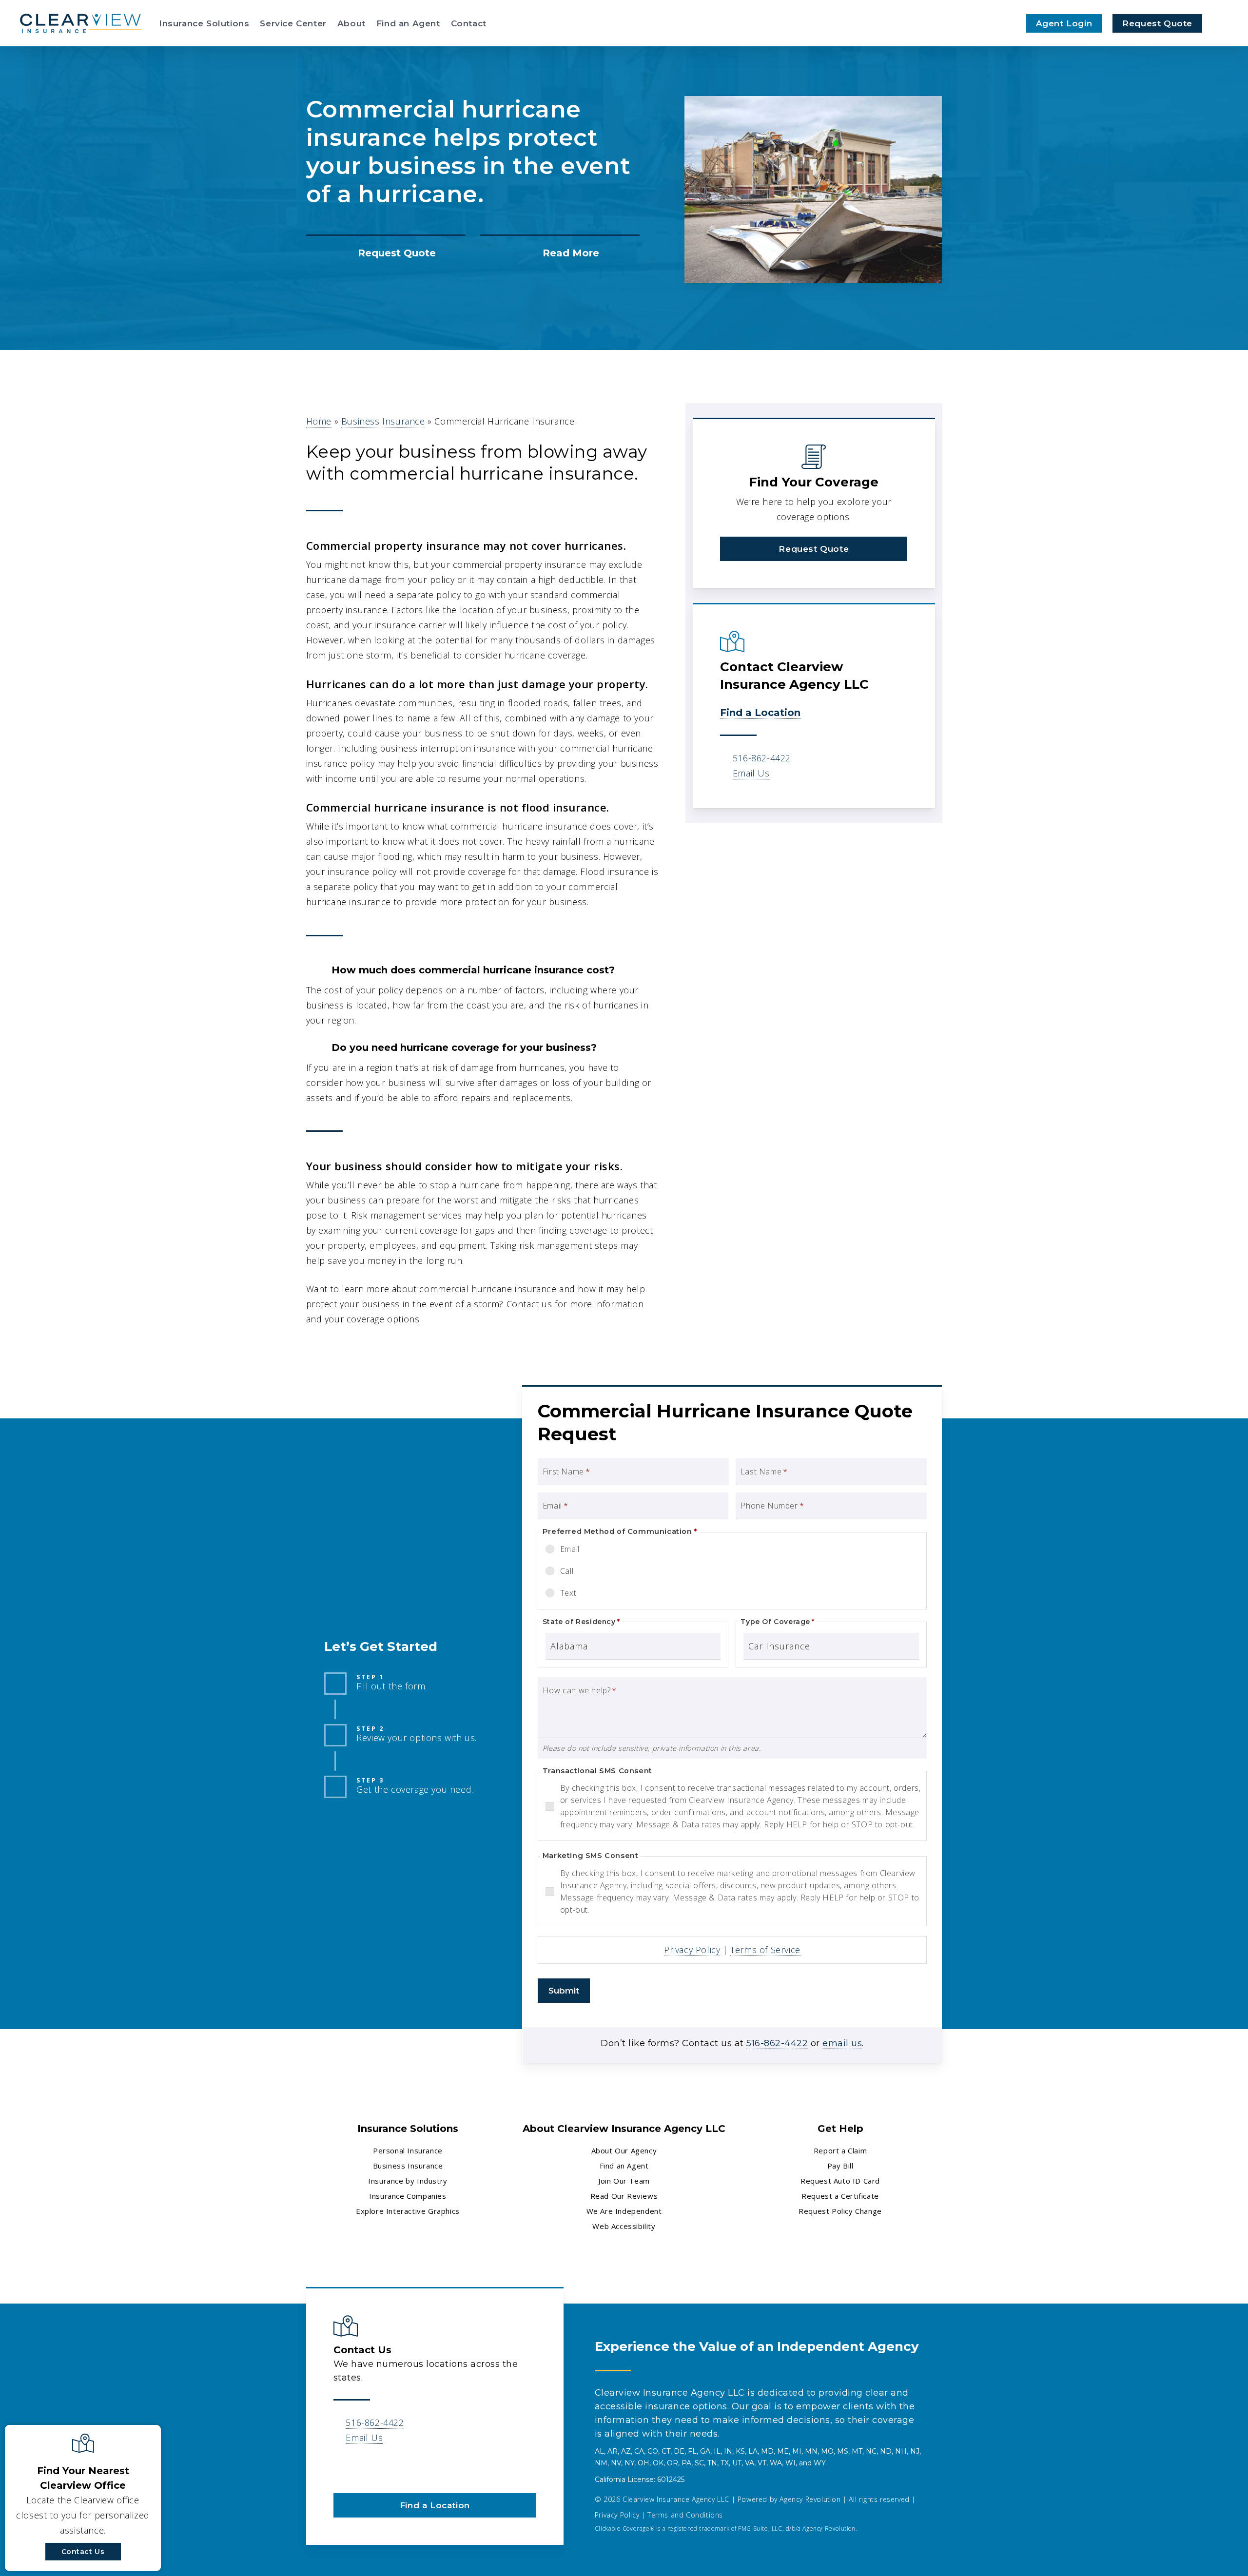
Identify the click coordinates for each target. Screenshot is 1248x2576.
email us (842, 2043)
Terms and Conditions (685, 2515)
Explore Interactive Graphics (408, 2211)
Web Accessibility (624, 2226)
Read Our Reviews (624, 2196)
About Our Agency (624, 2150)
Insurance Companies (408, 2196)
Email (570, 1549)
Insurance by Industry (408, 2181)
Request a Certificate (840, 2196)
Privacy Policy (692, 1950)
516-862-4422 (762, 758)
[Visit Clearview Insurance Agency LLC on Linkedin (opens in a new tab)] (342, 2466)
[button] (814, 549)
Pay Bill (840, 2166)
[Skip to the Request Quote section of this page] (386, 253)
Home (319, 421)
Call (567, 1571)
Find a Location (760, 713)
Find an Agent (624, 2166)
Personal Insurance (408, 2150)
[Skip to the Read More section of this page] (560, 253)
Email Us (751, 773)
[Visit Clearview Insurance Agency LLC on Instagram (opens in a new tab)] (363, 2466)
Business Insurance (383, 421)
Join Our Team (624, 2181)
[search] (1223, 23)
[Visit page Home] (80, 23)
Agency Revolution (810, 2499)
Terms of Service (765, 1950)
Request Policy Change (840, 2211)
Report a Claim (840, 2150)
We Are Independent (624, 2211)
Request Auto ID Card (840, 2181)
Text (568, 1593)
